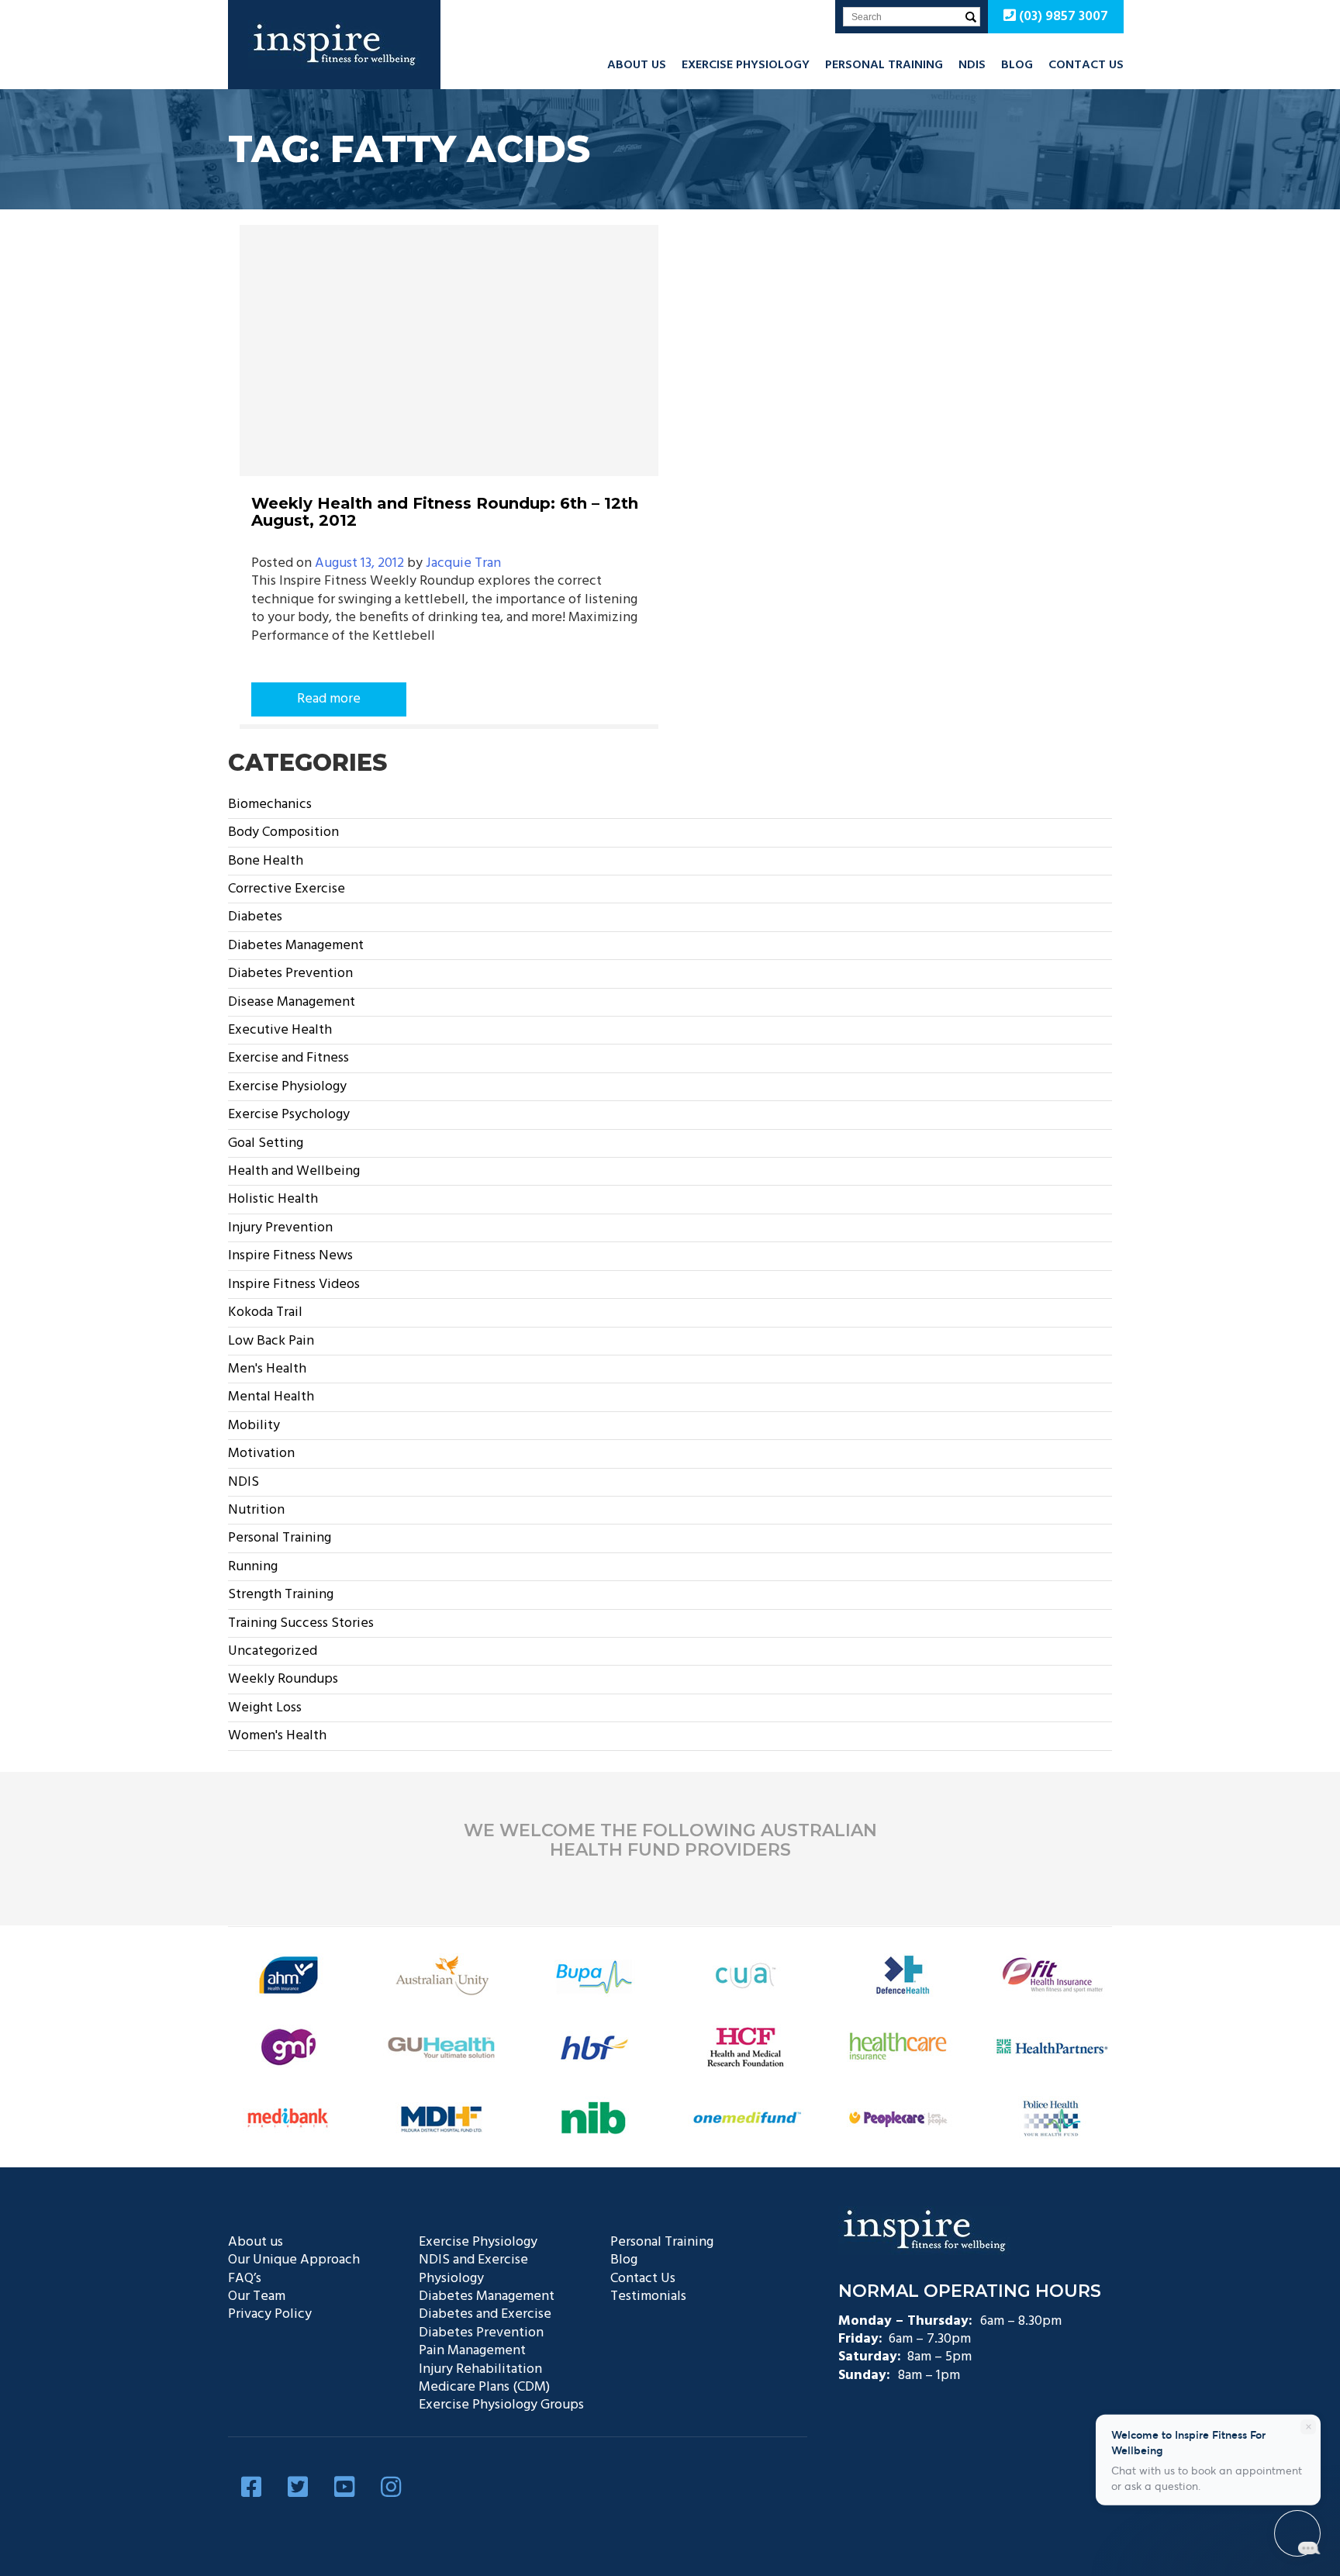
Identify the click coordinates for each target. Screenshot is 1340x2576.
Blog (1017, 65)
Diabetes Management (296, 946)
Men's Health (267, 1369)
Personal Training (884, 65)
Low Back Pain (271, 1341)
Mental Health (271, 1397)
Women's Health (277, 1736)
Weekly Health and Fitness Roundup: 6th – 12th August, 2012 (445, 512)
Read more (329, 699)
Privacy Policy (270, 2314)
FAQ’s (245, 2279)
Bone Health (266, 861)
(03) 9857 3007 (1062, 17)
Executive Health (280, 1030)
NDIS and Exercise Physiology (473, 2269)
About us (637, 65)
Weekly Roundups (283, 1679)
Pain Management (472, 2351)
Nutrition (256, 1510)
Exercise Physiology (746, 65)
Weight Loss (265, 1708)
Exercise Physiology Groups (501, 2405)
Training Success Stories (301, 1623)
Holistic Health (273, 1199)
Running (253, 1567)
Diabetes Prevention (290, 974)
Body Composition (283, 832)
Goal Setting (266, 1143)
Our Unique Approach (294, 2260)
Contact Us (1086, 65)
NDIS (972, 65)
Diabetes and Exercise (485, 2314)
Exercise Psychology (289, 1115)
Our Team (257, 2296)
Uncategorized (273, 1651)
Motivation (261, 1454)
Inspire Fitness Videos (294, 1285)
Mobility (254, 1426)
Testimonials (648, 2296)
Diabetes (255, 917)
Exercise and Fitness (288, 1058)
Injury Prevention (280, 1228)
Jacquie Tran (463, 563)
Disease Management (292, 1002)
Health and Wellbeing (294, 1171)
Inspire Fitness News (290, 1256)
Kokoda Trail (265, 1312)
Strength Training (281, 1595)
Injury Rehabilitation (480, 2369)
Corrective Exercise (287, 889)
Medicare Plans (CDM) (484, 2387)
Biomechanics (270, 805)
